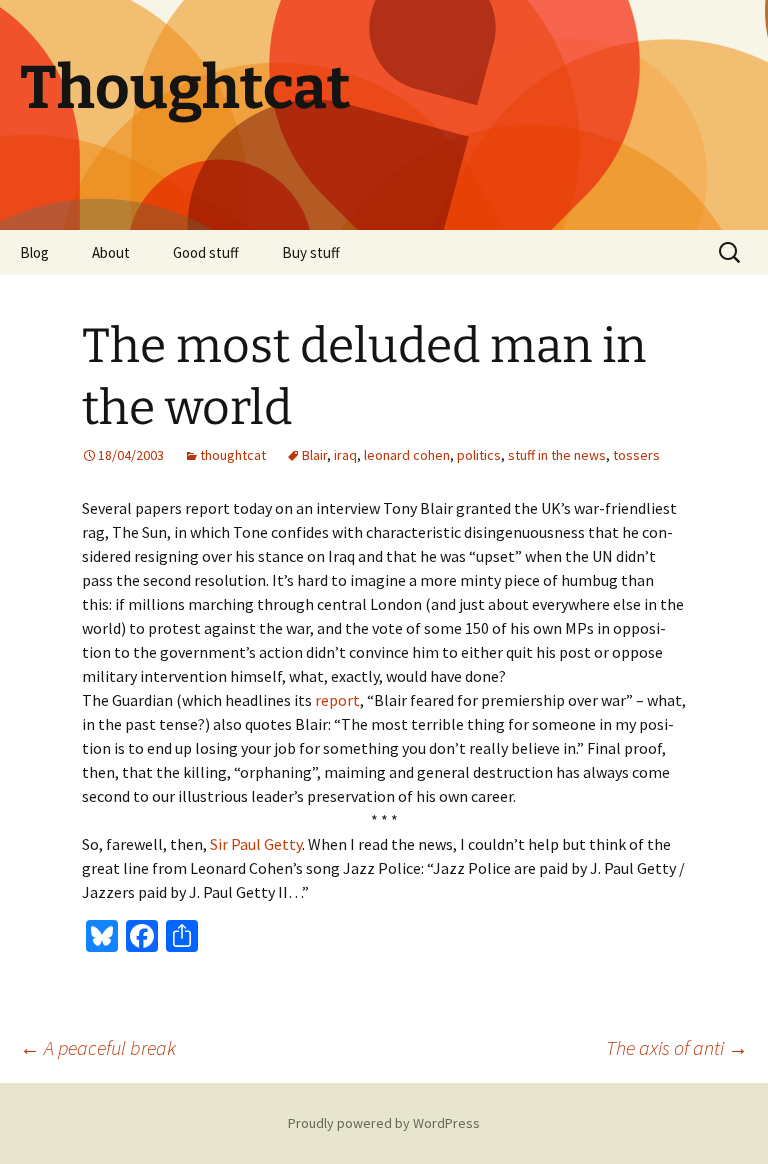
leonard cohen (407, 455)
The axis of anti (677, 1047)
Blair (314, 455)
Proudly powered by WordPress (384, 1123)
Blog (34, 252)
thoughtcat (233, 455)
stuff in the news (557, 455)
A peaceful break (98, 1047)
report (337, 700)
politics (479, 455)
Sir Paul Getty (256, 844)
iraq (345, 455)
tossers (636, 455)
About (111, 252)
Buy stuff (311, 252)
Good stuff (206, 252)
